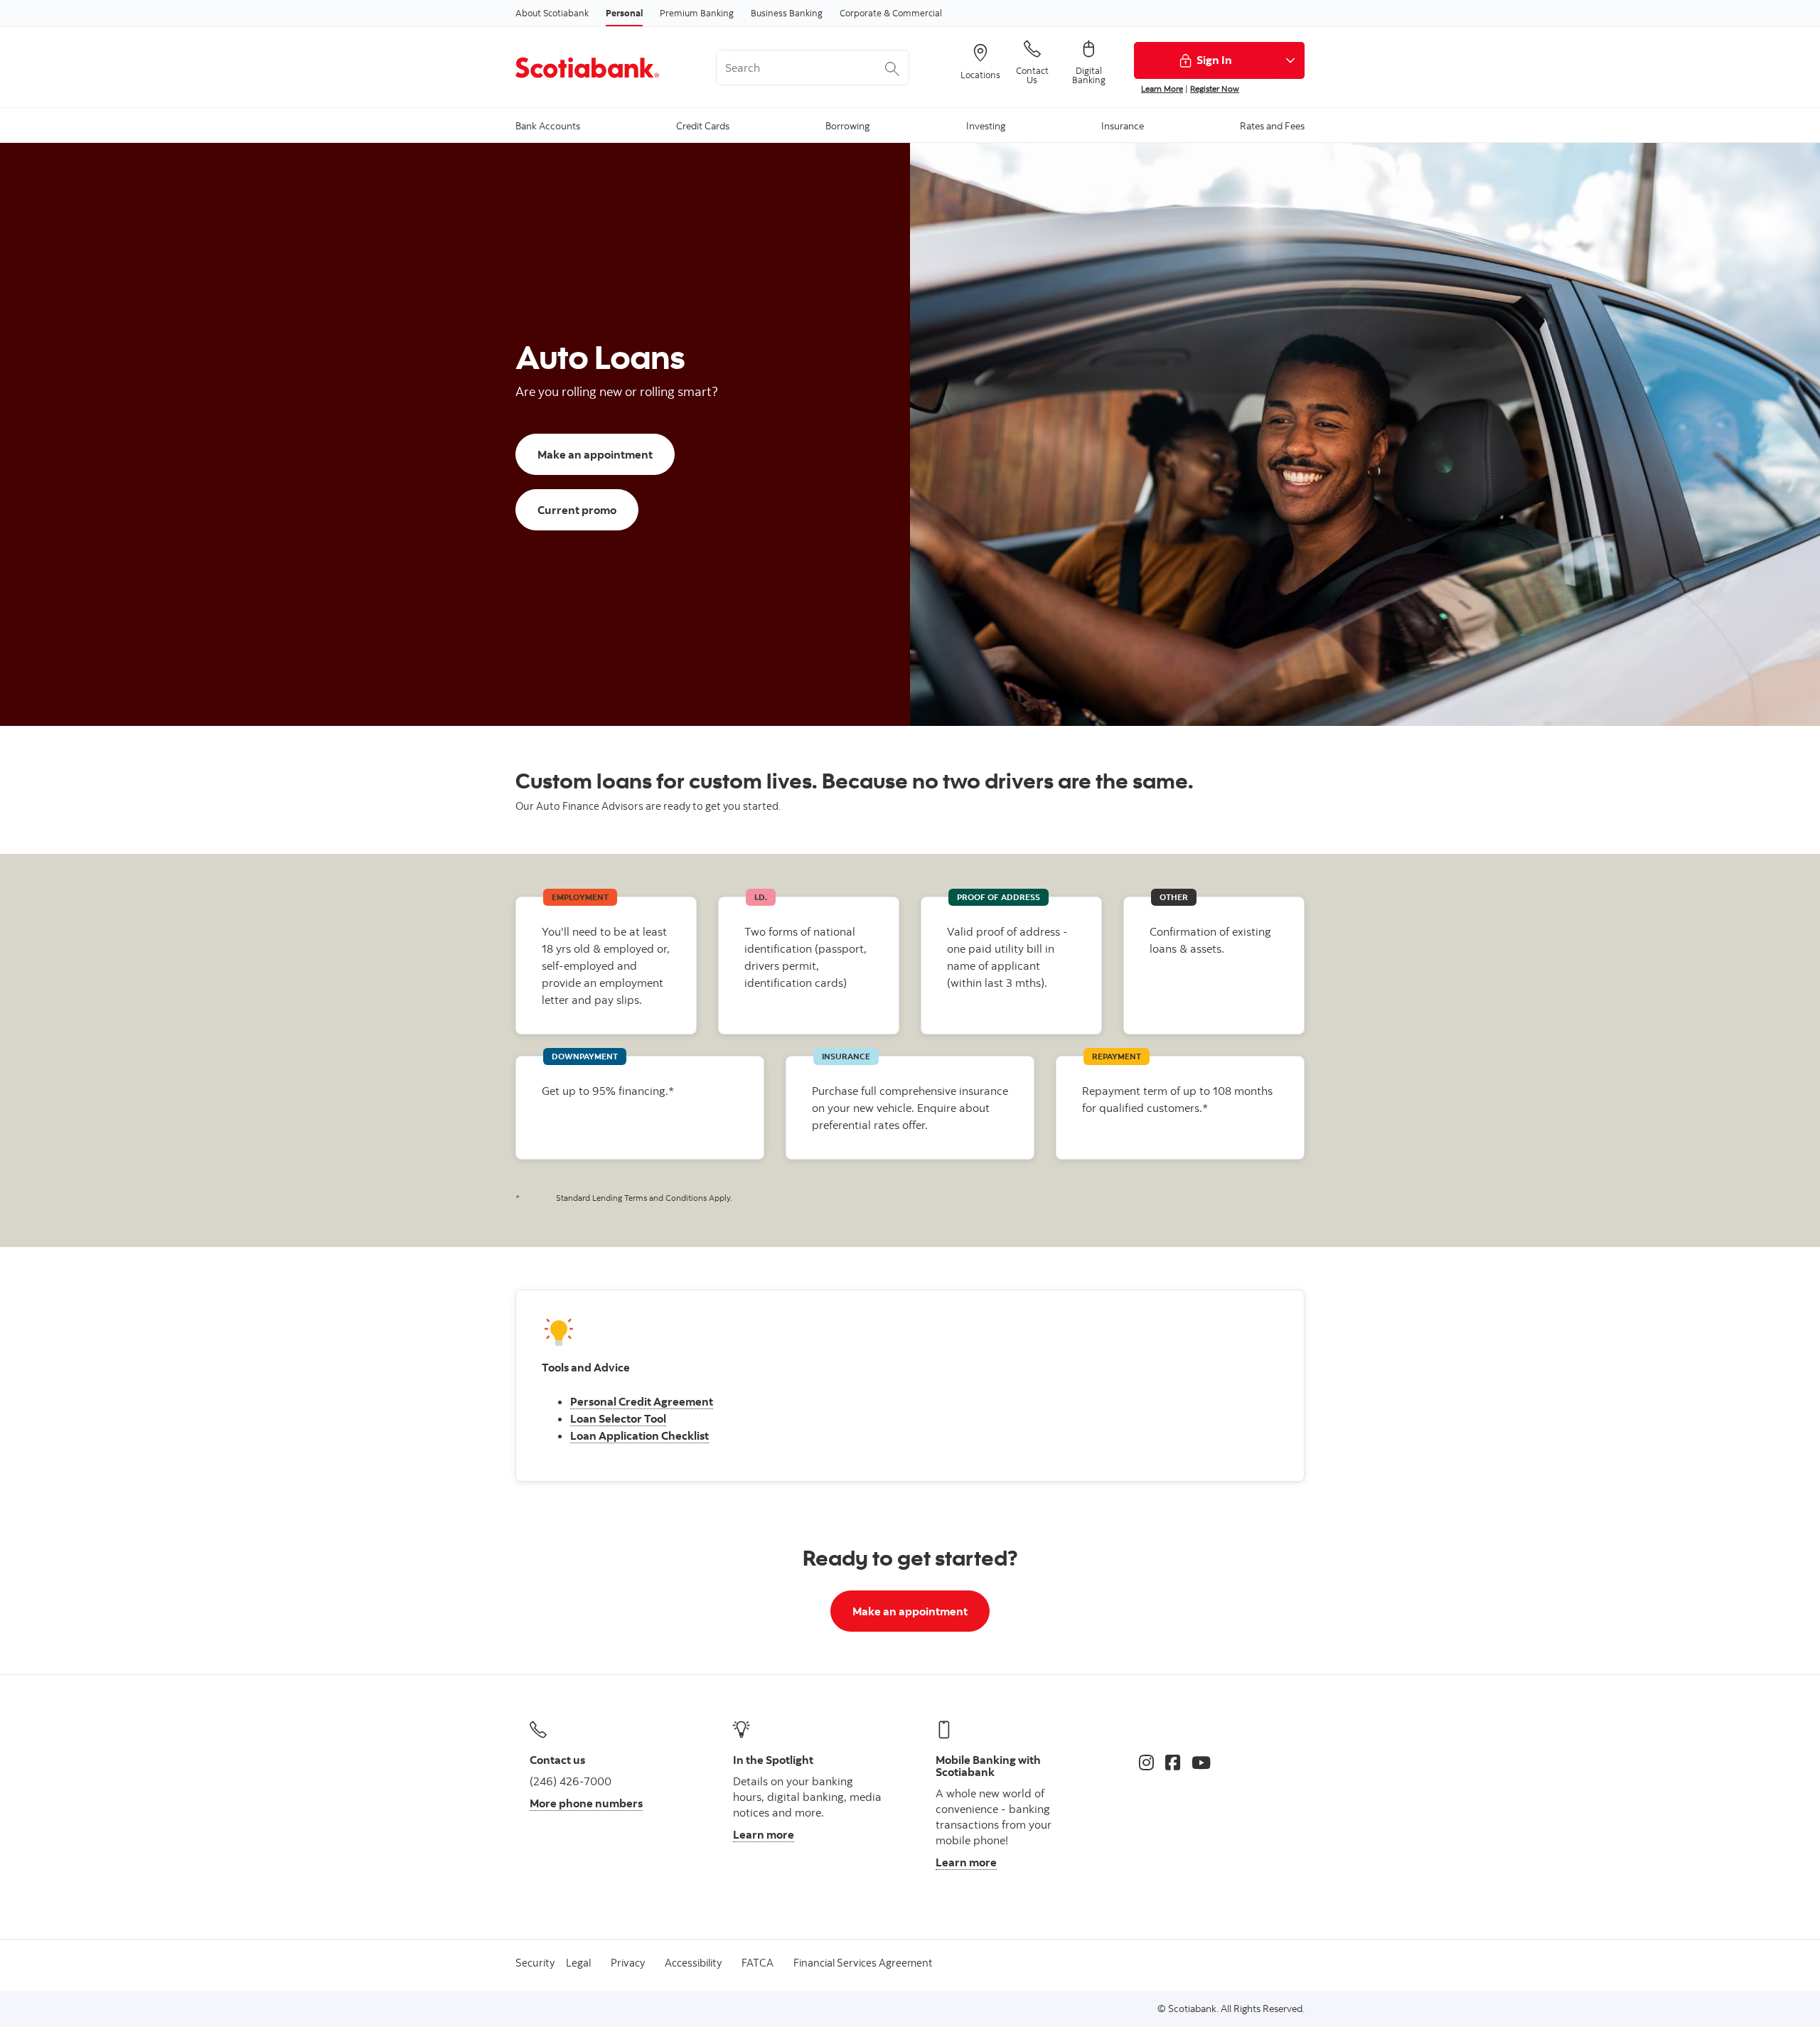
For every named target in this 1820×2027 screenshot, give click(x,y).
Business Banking (787, 13)
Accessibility (693, 1963)
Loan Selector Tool (618, 1418)
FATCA (758, 1963)
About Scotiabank (552, 13)
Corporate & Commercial (891, 13)
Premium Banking (697, 13)
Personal (624, 13)
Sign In (1214, 60)
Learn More (1162, 89)
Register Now (1215, 89)
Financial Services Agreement (863, 1963)
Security (535, 1963)
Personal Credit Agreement (642, 1401)
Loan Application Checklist (639, 1435)
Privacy (628, 1963)
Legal (578, 1963)
